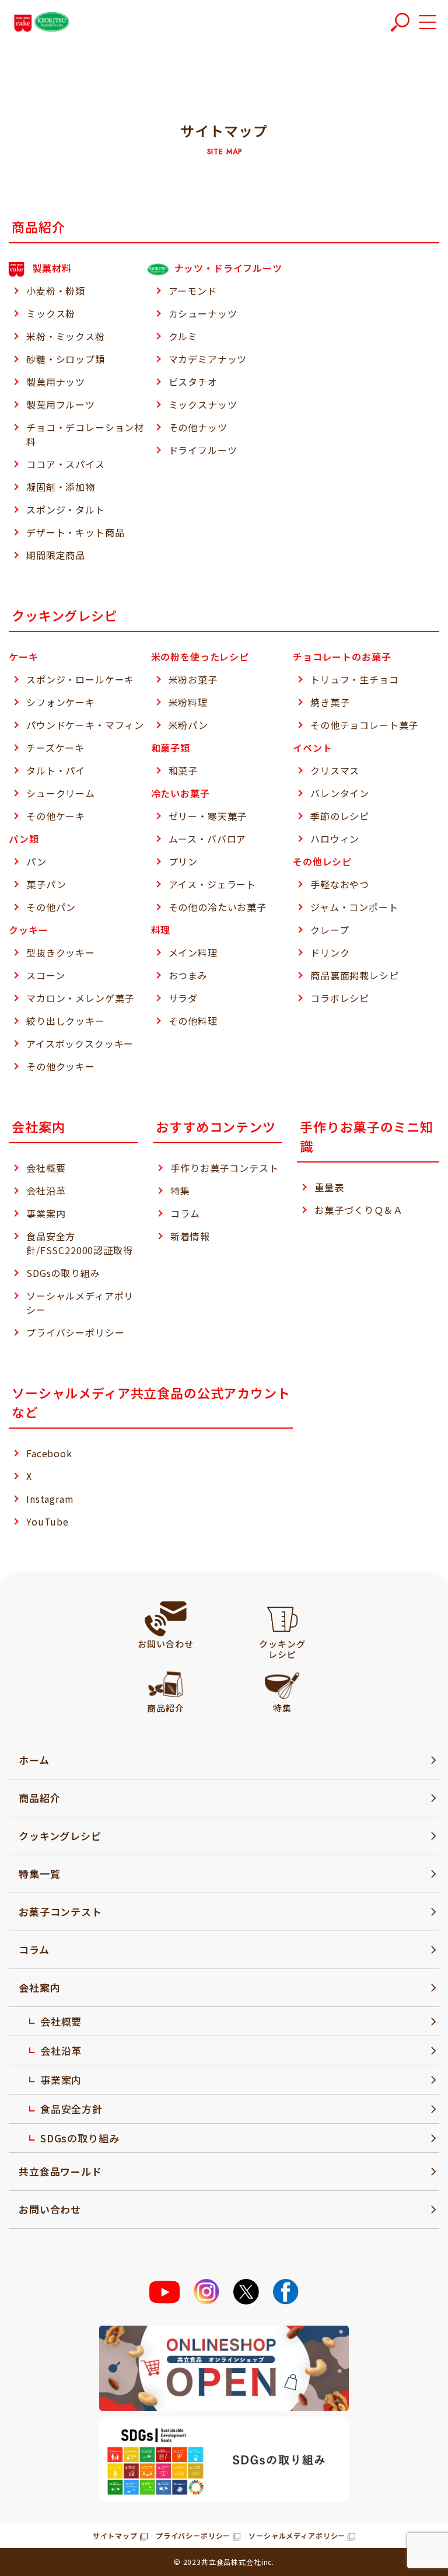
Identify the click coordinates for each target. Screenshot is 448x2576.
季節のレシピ (340, 816)
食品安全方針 (71, 2109)
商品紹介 (39, 1798)
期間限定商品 (56, 555)
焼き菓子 (330, 702)
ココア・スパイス (66, 464)
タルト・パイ (56, 770)
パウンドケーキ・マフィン (85, 725)
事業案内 (46, 1213)
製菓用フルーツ (61, 404)
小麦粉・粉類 (56, 291)
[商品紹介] (165, 1683)
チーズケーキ (55, 748)
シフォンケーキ (61, 702)
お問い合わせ (50, 2209)
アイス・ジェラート (213, 884)
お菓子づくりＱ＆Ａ (359, 1210)
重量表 (329, 1187)
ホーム (34, 1760)
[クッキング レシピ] (282, 1619)
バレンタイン (340, 793)
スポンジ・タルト (66, 509)
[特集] (282, 1683)
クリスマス (335, 770)
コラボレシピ (340, 998)
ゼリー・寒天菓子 (208, 816)
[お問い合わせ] (166, 1619)
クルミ (183, 336)
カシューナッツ (203, 313)
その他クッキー (61, 1066)
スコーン (45, 975)
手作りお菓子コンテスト (224, 1168)
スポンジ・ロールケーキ (80, 679)
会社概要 (46, 1168)
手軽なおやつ (340, 884)
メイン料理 (193, 952)
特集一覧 (39, 1874)
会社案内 (39, 1987)
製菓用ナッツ (56, 382)
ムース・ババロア (208, 839)
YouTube (48, 1521)
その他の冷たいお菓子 (218, 907)
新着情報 (190, 1236)
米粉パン (188, 725)
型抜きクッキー (61, 952)
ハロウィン (335, 839)
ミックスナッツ (203, 404)
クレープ (330, 930)
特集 (180, 1191)
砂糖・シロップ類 (66, 359)
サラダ (183, 998)
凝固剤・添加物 (61, 487)
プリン (183, 861)
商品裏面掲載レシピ (355, 975)
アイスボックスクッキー (80, 1043)
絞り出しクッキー (66, 1021)
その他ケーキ (56, 816)
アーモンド (193, 291)
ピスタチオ (193, 382)
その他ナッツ (198, 427)
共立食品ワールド (60, 2171)
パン (36, 861)
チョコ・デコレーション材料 (85, 434)
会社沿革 (46, 1191)
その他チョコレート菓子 (364, 725)
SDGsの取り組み (63, 1273)
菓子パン (46, 884)
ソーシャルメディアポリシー (80, 1303)
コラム (185, 1213)
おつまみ (188, 975)
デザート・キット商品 (75, 532)
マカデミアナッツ (208, 359)
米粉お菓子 (193, 679)
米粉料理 (188, 702)
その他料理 (193, 1021)
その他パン (51, 907)
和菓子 (183, 770)
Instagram (50, 1499)
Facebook (49, 1453)
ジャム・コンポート (354, 907)
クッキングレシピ (60, 1836)
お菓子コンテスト (60, 1912)
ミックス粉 (51, 313)
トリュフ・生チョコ (355, 679)
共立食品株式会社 (231, 2562)
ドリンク (330, 952)
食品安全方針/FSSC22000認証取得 (80, 1243)
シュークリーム (61, 793)
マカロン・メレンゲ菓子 (80, 998)
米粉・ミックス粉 (66, 336)
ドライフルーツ (203, 450)
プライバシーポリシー (75, 1332)
